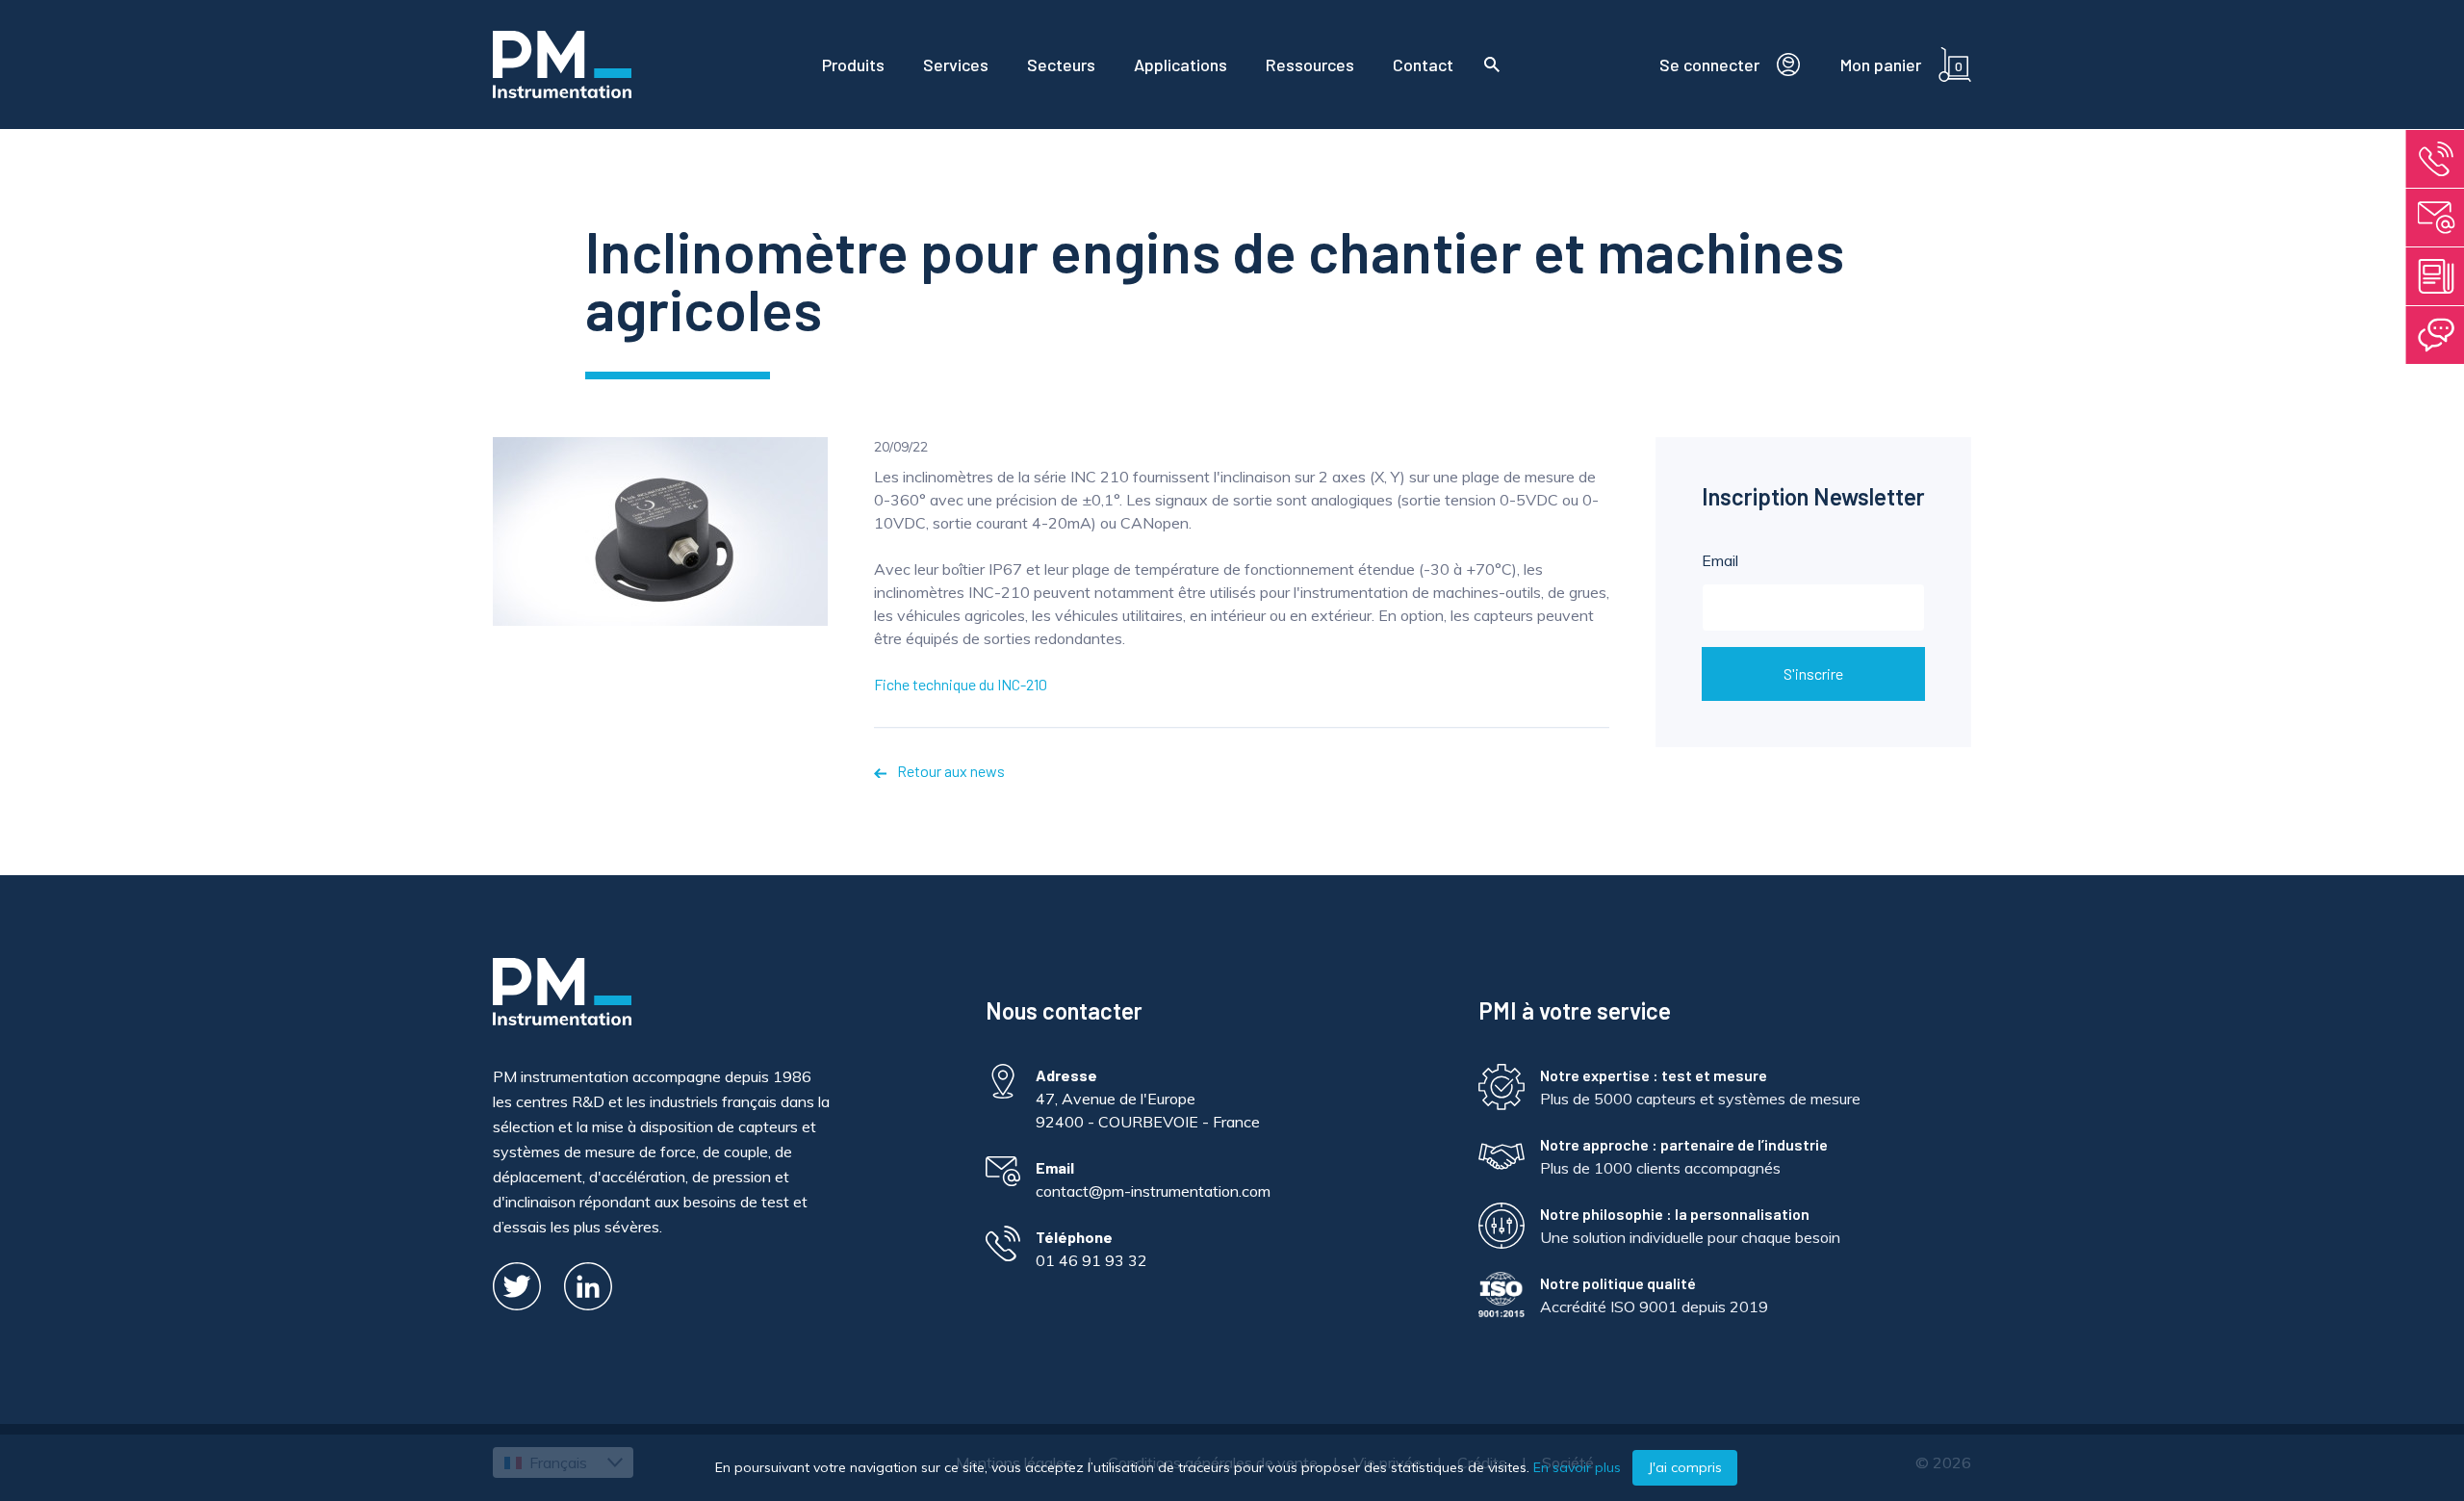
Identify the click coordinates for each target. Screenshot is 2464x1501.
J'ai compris (1685, 1467)
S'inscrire (1813, 673)
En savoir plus (1577, 1467)
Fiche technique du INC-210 (961, 684)
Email (1720, 560)
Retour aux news (950, 771)
